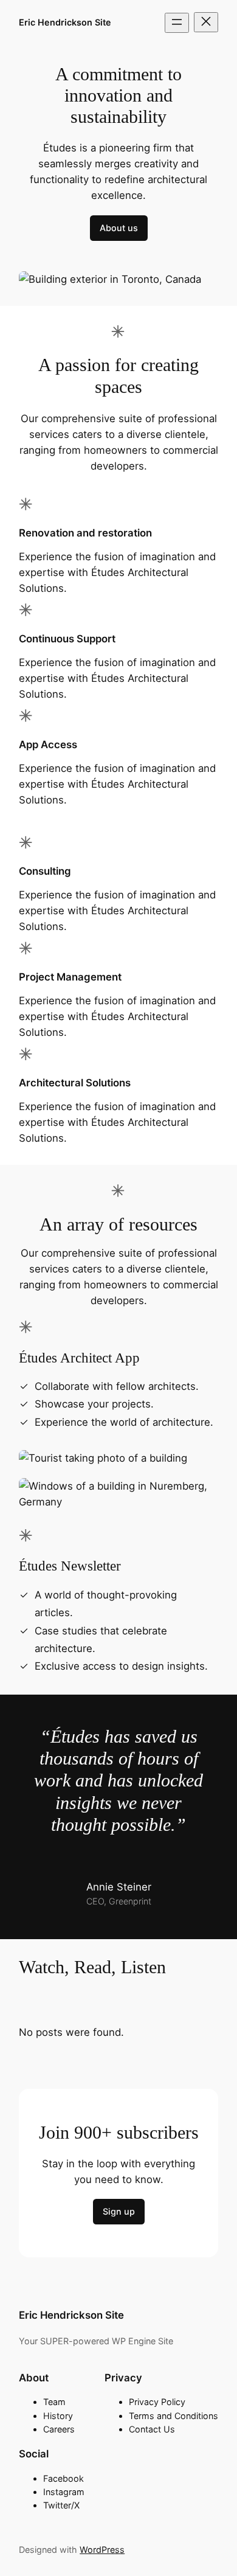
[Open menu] (177, 23)
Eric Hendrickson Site (65, 22)
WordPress (102, 2550)
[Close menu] (206, 22)
